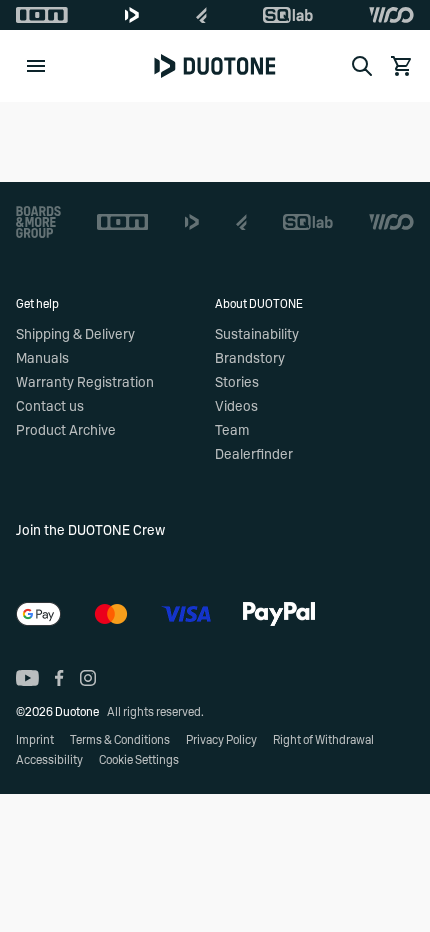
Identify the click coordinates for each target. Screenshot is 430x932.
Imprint (35, 740)
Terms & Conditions (120, 740)
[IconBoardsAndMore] (38, 222)
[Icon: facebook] (59, 678)
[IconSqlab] (288, 15)
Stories (237, 383)
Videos (236, 407)
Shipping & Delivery (75, 335)
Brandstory (250, 359)
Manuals (42, 359)
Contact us (50, 407)
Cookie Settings (139, 760)
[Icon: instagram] (88, 678)
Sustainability (257, 335)
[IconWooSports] (391, 15)
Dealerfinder (254, 455)
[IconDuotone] (132, 15)
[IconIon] (42, 15)
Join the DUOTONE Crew (90, 531)
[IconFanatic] (201, 15)
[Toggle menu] (36, 66)
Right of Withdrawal (323, 740)
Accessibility (49, 760)
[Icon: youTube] (27, 678)
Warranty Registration (85, 383)
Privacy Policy (221, 740)
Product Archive (66, 431)
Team (232, 431)
